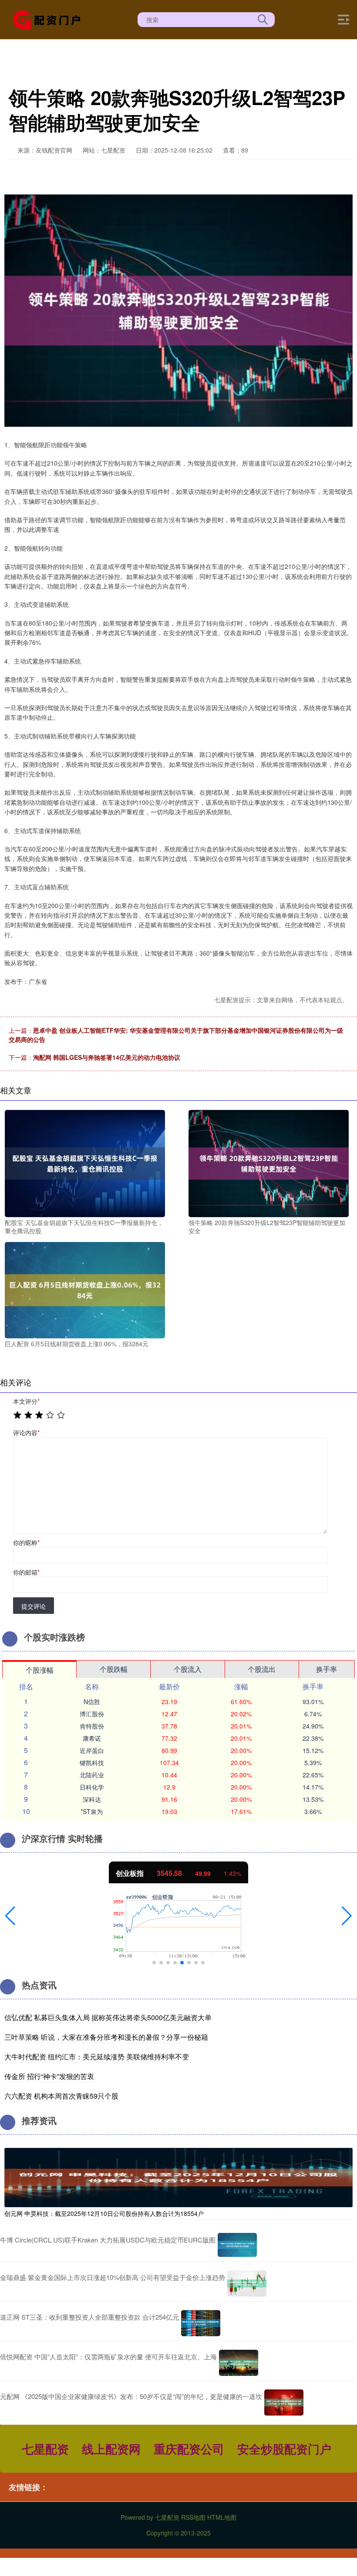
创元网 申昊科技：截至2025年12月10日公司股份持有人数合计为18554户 (104, 2213)
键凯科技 (92, 1763)
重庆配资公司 (189, 2448)
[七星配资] (50, 19)
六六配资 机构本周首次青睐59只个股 (61, 2096)
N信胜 (92, 1701)
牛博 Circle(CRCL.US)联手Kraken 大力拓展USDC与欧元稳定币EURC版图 (108, 2240)
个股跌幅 (114, 1669)
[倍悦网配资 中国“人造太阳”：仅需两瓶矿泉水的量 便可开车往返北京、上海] (239, 2363)
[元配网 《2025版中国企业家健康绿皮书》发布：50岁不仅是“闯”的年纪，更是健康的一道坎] (284, 2402)
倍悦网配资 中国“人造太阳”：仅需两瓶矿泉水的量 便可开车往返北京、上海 (108, 2357)
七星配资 (45, 2448)
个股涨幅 (40, 1670)
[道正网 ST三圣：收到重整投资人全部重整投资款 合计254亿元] (201, 2323)
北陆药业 (92, 1775)
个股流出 (262, 1669)
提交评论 (34, 1606)
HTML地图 (222, 2517)
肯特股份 (92, 1726)
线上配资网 (111, 2448)
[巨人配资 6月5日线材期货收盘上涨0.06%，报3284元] (85, 1289)
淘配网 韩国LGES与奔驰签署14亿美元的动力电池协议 (107, 1057)
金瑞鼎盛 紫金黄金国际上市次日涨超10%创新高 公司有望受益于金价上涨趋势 (113, 2277)
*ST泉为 (92, 1811)
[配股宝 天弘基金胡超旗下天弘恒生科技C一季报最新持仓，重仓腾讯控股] (85, 1163)
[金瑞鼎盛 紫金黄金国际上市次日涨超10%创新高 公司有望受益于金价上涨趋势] (247, 2283)
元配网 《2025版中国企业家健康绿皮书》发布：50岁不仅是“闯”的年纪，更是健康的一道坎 (131, 2396)
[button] (10, 1916)
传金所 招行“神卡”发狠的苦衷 (49, 2076)
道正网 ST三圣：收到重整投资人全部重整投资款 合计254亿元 (89, 2317)
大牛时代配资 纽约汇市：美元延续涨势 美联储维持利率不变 (97, 2057)
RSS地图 (193, 2517)
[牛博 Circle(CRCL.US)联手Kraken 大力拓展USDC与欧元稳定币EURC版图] (237, 2245)
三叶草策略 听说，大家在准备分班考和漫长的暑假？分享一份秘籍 (106, 2037)
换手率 (327, 1669)
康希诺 (92, 1738)
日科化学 (92, 1787)
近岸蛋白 (92, 1750)
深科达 (92, 1799)
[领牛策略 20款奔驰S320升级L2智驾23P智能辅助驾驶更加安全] (269, 1163)
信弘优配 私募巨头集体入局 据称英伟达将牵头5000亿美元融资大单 (108, 2017)
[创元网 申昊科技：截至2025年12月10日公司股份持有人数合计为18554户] (178, 2177)
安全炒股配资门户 (284, 2448)
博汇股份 (92, 1714)
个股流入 (188, 1669)
